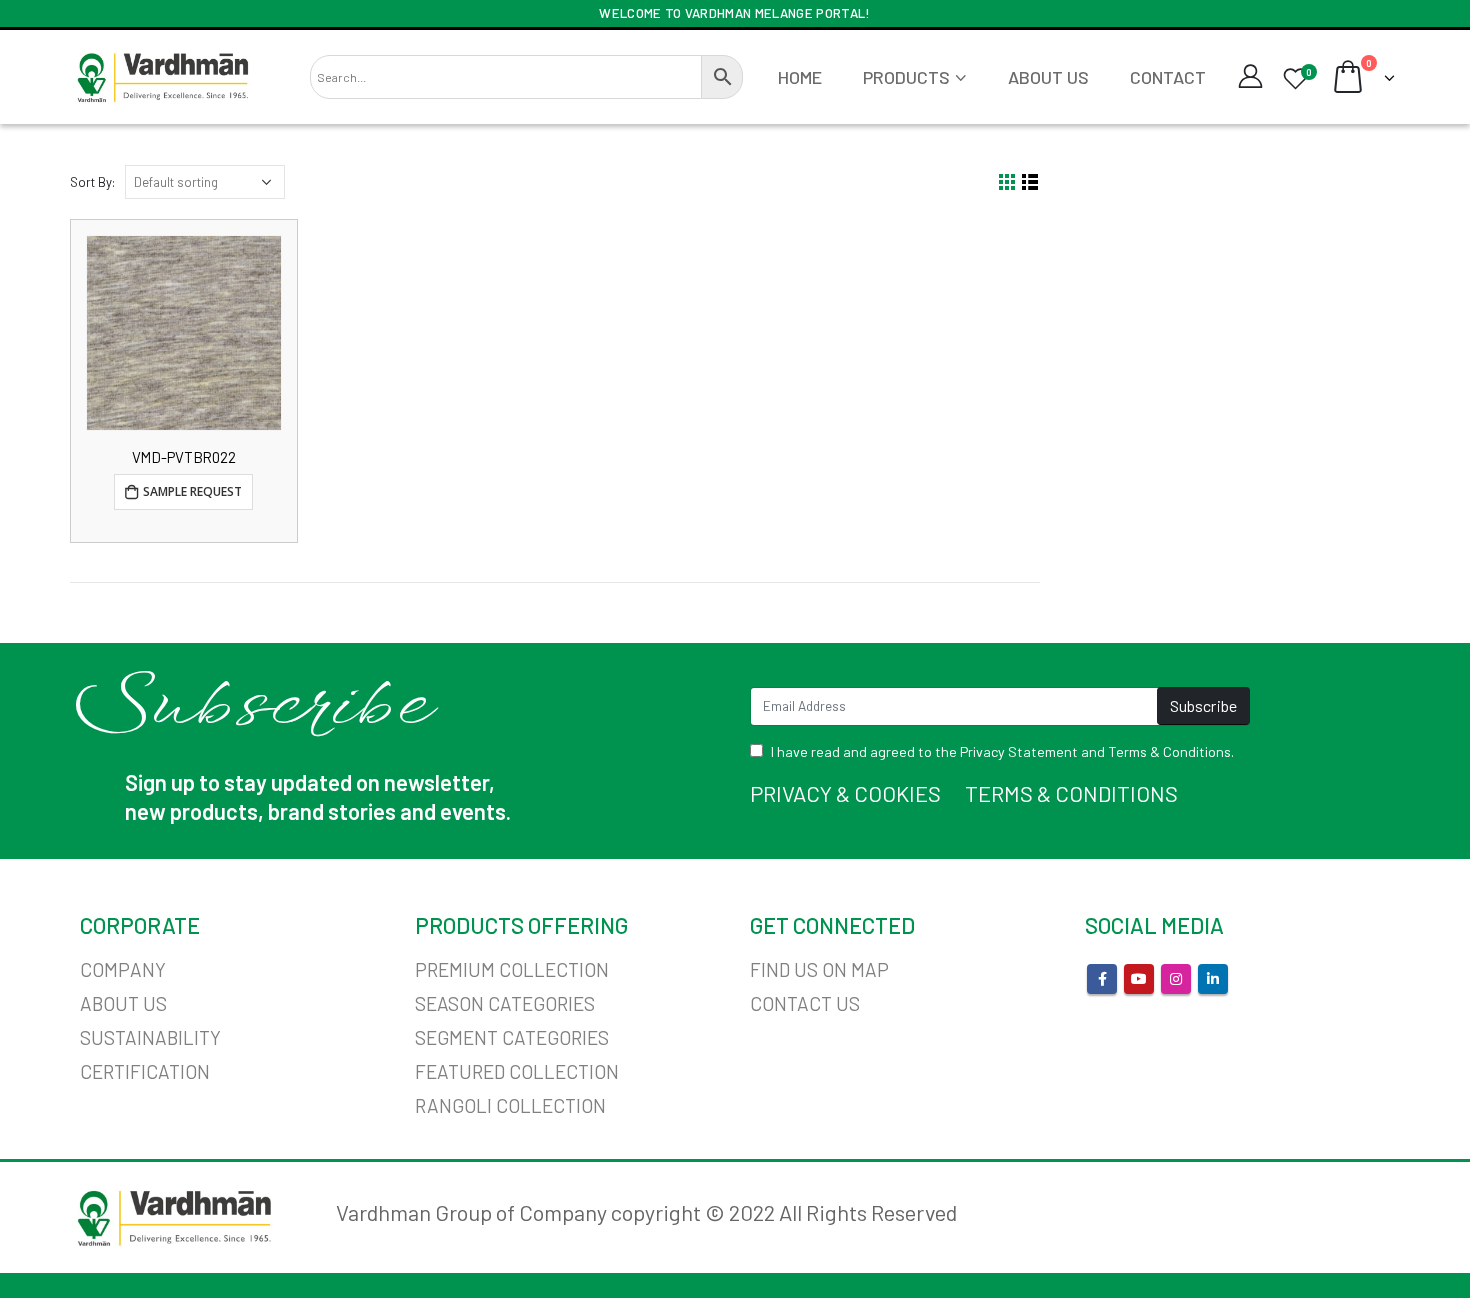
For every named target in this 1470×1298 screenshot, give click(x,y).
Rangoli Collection (510, 1105)
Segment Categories (512, 1037)
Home (800, 77)
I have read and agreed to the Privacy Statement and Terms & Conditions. (1002, 751)
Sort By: (92, 182)
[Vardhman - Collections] (162, 77)
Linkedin (1213, 979)
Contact (1168, 77)
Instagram (1176, 979)
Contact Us (805, 1003)
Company (123, 969)
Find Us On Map (819, 969)
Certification (145, 1071)
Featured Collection (517, 1071)
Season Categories (505, 1003)
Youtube (1139, 979)
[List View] (1030, 182)
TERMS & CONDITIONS (1071, 793)
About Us (1048, 77)
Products (906, 77)
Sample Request (192, 491)
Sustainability (150, 1037)
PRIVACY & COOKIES (845, 793)
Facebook (1102, 979)
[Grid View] (1007, 182)
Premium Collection (512, 969)
